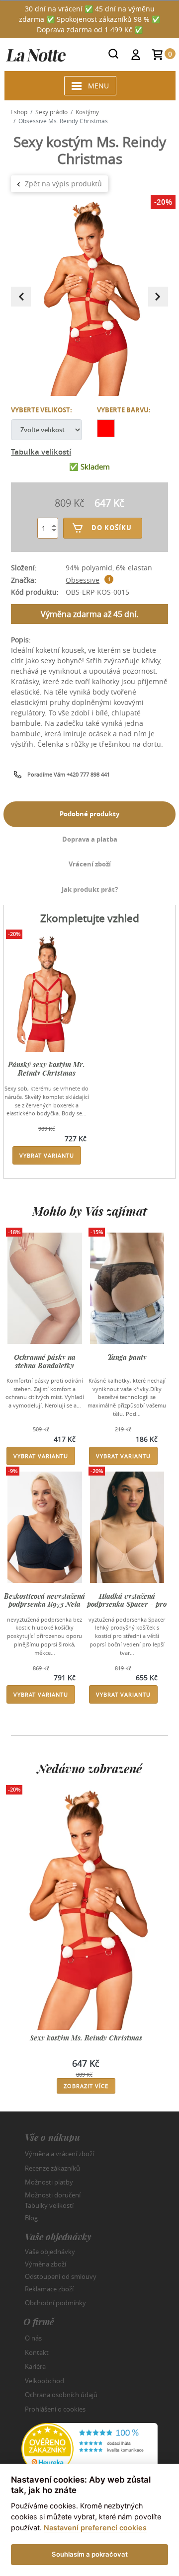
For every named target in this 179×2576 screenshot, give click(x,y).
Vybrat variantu (47, 1155)
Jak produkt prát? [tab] (90, 889)
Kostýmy (87, 112)
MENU (98, 86)
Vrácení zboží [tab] (90, 864)
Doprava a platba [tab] (90, 839)
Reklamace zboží (49, 2289)
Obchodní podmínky (55, 2303)
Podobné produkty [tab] (89, 814)
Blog (31, 2218)
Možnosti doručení (53, 2194)
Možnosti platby (49, 2182)
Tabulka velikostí (41, 452)
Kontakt (37, 2352)
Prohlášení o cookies (55, 2409)
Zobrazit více (86, 2086)
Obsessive (83, 580)
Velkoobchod (45, 2381)
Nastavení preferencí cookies (95, 2528)
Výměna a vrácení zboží (59, 2154)
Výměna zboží (45, 2264)
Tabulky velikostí (49, 2205)
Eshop (19, 112)
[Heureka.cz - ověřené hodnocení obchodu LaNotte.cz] (89, 2448)
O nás (33, 2338)
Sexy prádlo (51, 112)
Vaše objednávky (50, 2252)
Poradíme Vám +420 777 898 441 (69, 774)
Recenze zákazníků (52, 2168)
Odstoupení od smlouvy (61, 2276)
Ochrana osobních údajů (61, 2395)
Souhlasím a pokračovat (90, 2554)
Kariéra (35, 2366)
